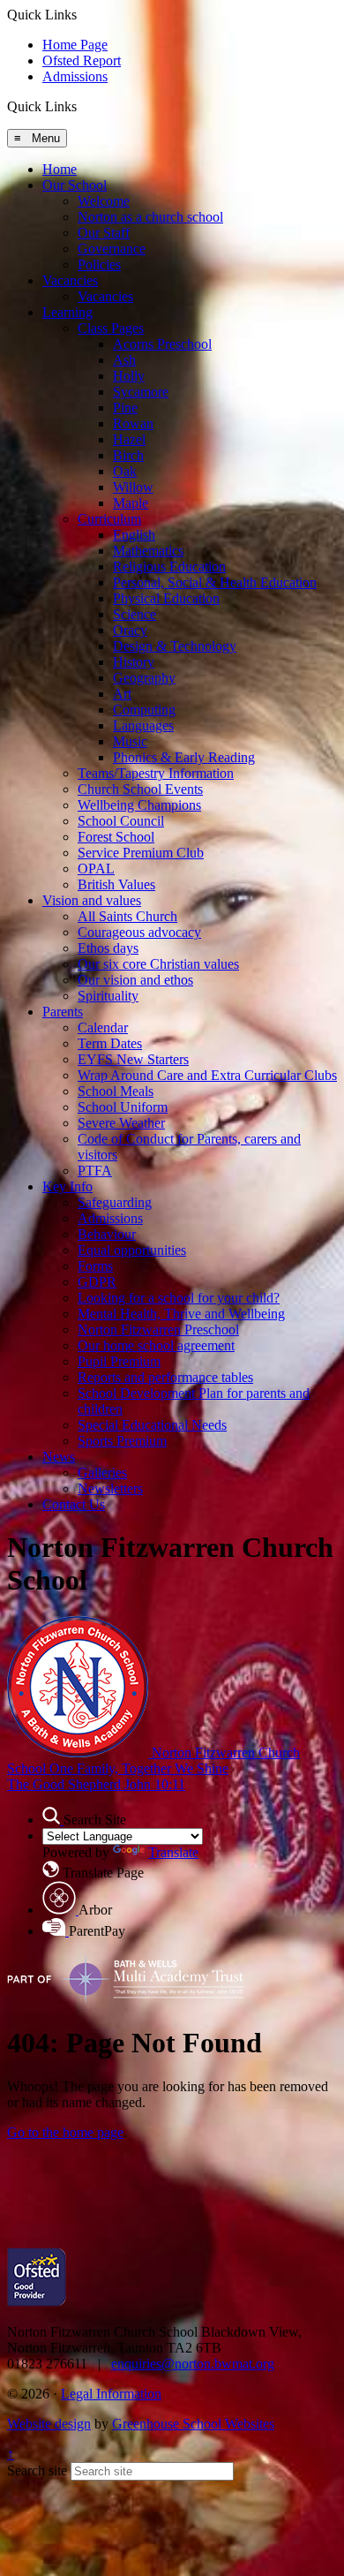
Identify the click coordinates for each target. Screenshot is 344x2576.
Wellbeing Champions (139, 805)
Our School (75, 185)
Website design (49, 2424)
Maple (131, 503)
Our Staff (104, 233)
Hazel (129, 439)
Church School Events (140, 789)
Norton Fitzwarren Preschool (158, 1330)
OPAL (96, 869)
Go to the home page (65, 2132)
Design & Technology (175, 646)
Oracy (130, 630)
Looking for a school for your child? (179, 1298)
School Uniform (123, 1107)
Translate (173, 1852)
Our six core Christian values (158, 964)
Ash (124, 360)
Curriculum (109, 519)
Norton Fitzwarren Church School (153, 1768)
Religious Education (169, 567)
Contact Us (74, 1504)
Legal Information (111, 2394)
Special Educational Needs (152, 1425)
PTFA (95, 1171)
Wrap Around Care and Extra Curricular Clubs (207, 1075)
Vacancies (70, 280)
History (134, 662)
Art (122, 694)
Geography (144, 678)
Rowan (133, 423)
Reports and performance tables (165, 1377)
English (134, 535)
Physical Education (166, 598)
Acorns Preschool (162, 344)
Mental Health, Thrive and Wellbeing (181, 1314)
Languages (143, 725)
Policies (99, 264)
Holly (129, 376)
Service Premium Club (141, 853)
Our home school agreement (156, 1345)
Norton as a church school (150, 217)
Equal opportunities (132, 1250)
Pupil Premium (119, 1361)
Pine (125, 408)
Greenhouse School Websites (193, 2424)
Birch (128, 455)
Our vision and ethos (135, 980)
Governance (112, 249)
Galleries (102, 1473)
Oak (125, 471)
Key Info (67, 1186)
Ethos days (108, 948)
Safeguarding (115, 1202)
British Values (116, 884)
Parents (63, 1012)
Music (130, 741)
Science (135, 614)
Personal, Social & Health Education (215, 582)
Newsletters (110, 1488)
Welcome (104, 201)
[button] (83, 106)
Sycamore (141, 392)
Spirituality (108, 996)
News (59, 1457)
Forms (95, 1266)
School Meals (116, 1091)
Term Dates (110, 1043)
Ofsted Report (82, 60)
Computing (144, 710)
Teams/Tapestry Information (156, 773)
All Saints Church (127, 916)
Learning (67, 312)
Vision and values (92, 900)
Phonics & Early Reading (184, 757)
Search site (37, 2470)
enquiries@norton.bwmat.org (193, 2364)
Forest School (116, 837)
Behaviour (107, 1234)
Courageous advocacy (139, 932)
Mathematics (148, 551)
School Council (121, 821)
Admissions (75, 76)
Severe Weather (121, 1123)
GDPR (97, 1282)
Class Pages (111, 328)
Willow (133, 487)
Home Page (75, 45)
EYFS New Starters (133, 1059)
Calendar (103, 1027)
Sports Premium (122, 1441)
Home (60, 169)
